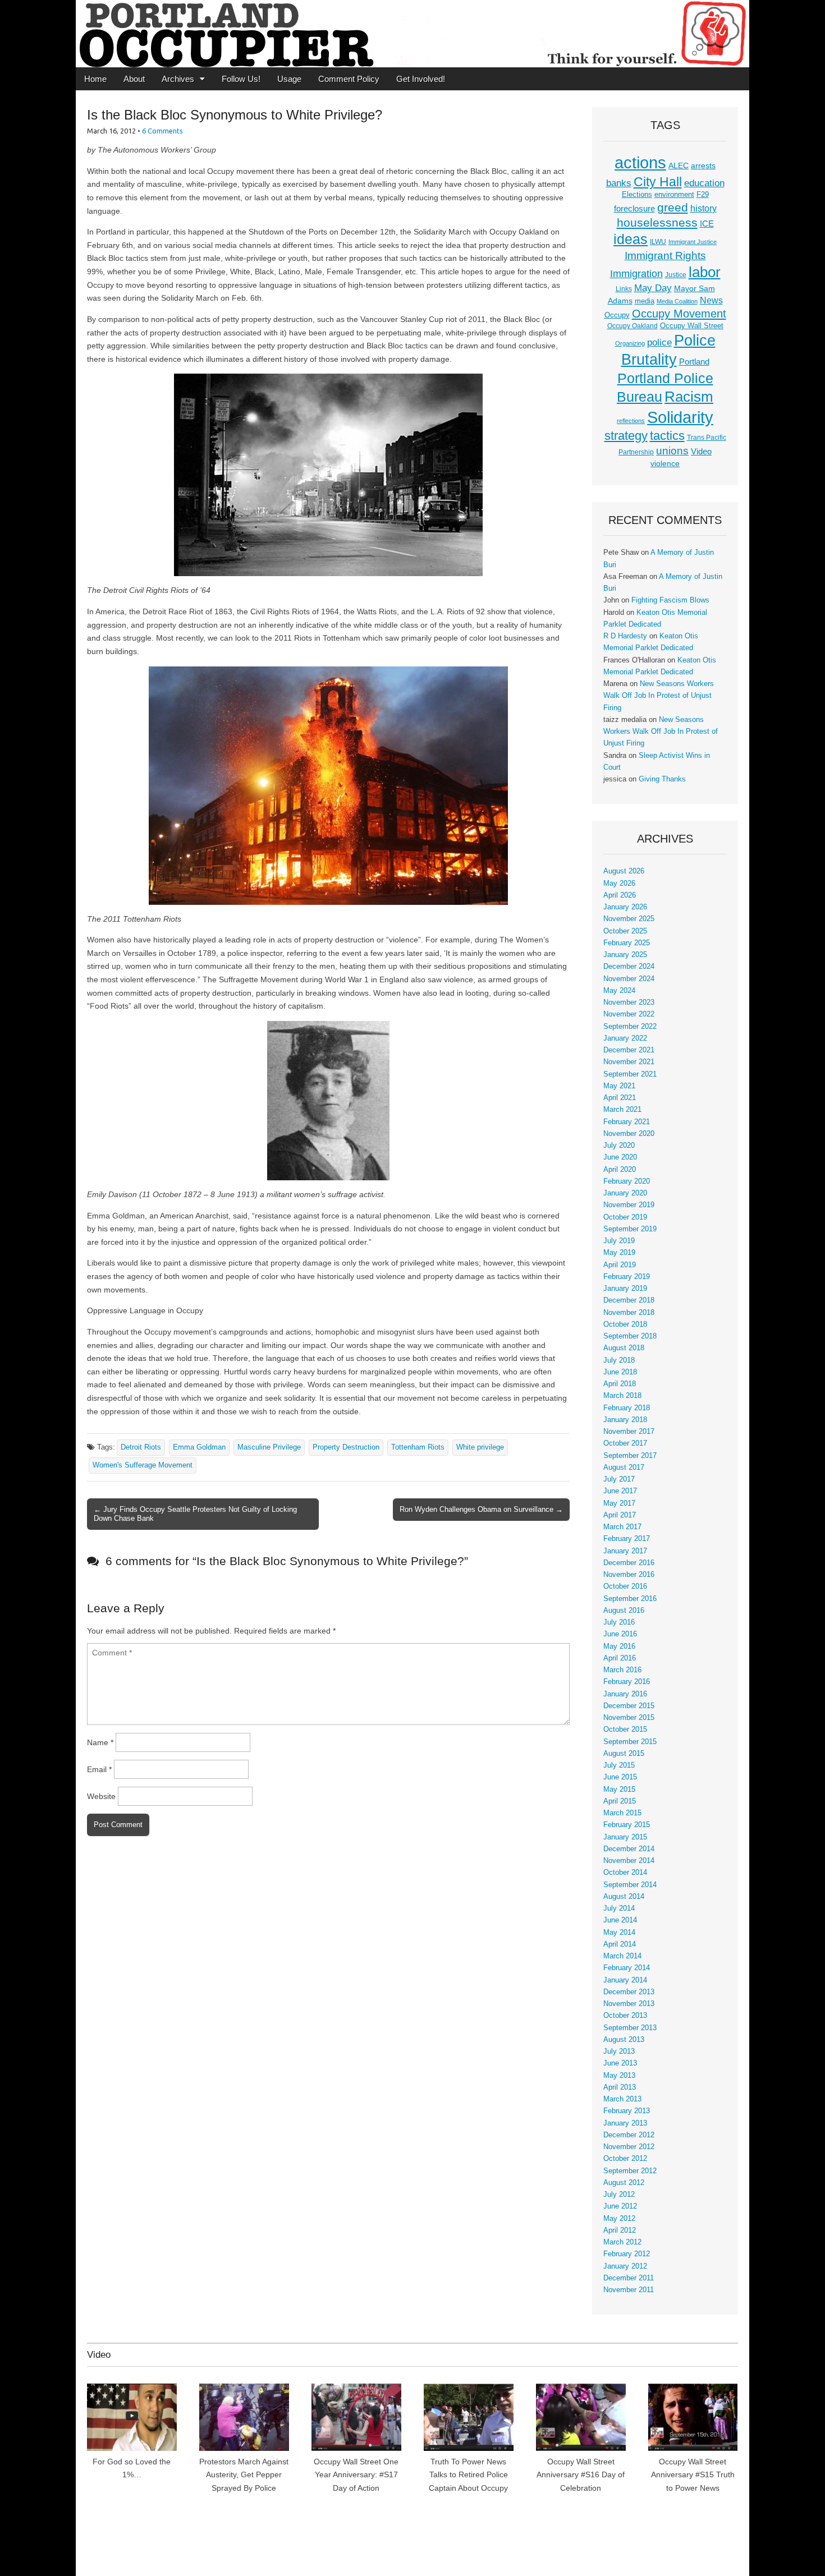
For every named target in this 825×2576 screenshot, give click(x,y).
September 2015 (630, 1742)
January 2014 (625, 1980)
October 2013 (625, 2016)
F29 (703, 195)
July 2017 (619, 1479)
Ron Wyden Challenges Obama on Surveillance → (481, 1509)
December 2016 (629, 1563)
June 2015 (620, 1777)
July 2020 (619, 1146)
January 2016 (625, 1694)
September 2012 (630, 2171)
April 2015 (620, 1801)
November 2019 (629, 1205)
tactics (667, 436)
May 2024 (619, 991)
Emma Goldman (199, 1447)
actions (640, 163)
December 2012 (629, 2135)
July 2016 (619, 1622)
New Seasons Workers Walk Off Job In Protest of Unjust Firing (659, 696)
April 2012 (620, 2230)
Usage (289, 79)
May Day (653, 288)
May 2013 (619, 2076)
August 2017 (624, 1468)
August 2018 (624, 1348)
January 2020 (625, 1193)
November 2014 (629, 1861)
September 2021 (630, 1074)
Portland (694, 362)
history (703, 208)
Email (99, 1769)
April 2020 (620, 1170)
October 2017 (625, 1443)
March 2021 (622, 1110)
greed (673, 207)
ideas (631, 239)
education (704, 183)
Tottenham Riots (418, 1447)
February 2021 (627, 1122)
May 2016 (619, 1646)
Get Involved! (421, 79)
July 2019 (619, 1241)
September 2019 (630, 1229)
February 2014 (627, 1968)
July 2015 (619, 1765)
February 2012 (627, 2254)
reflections (631, 421)
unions (672, 450)
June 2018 (620, 1372)
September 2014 (630, 1885)
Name (100, 1742)
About (134, 79)
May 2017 (619, 1503)
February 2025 (627, 943)
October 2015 (625, 1729)
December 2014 (629, 1849)
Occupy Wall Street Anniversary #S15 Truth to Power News (693, 2475)
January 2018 (625, 1420)
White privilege (480, 1447)
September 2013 (630, 2028)
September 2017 (630, 1456)
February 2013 (627, 2111)
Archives (178, 79)
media (645, 301)
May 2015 (619, 1790)
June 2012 (620, 2206)
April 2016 (620, 1658)
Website (101, 1796)
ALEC (679, 165)
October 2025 (625, 931)
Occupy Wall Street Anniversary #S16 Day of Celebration (581, 2475)
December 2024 (629, 967)
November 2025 (629, 919)
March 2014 (622, 1956)
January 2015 (625, 1837)
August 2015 (624, 1754)
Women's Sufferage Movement (143, 1465)
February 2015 (627, 1825)
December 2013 (629, 1992)
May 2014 (619, 1933)
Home (95, 79)
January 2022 (625, 1038)
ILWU (658, 242)
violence (665, 463)
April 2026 (620, 895)
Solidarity (680, 417)
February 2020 (627, 1181)
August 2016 (624, 1611)
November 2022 (629, 1014)
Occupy (617, 315)
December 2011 (629, 2278)
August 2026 (624, 871)
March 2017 (622, 1527)
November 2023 (629, 1002)
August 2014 (624, 1897)
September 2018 (630, 1336)
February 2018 (627, 1408)
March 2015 (622, 1813)
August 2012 (624, 2183)
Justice (676, 275)
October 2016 (625, 1586)
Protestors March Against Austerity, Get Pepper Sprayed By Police (244, 2475)
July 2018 (619, 1360)
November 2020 (629, 1134)
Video (701, 452)
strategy (626, 436)
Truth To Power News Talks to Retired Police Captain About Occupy (468, 2475)
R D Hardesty (625, 636)
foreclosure (634, 209)
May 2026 (619, 884)
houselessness (657, 222)
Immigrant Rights (665, 256)
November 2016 (629, 1575)
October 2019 (625, 1217)
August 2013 (624, 2040)
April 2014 (620, 1944)
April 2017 (620, 1515)
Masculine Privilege (269, 1447)
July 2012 (619, 2195)
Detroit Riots (141, 1447)
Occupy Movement (679, 314)
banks (619, 183)
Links (624, 289)
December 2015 (629, 1706)
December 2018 (629, 1300)
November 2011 (629, 2290)
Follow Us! (241, 79)
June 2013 (620, 2063)
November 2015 (629, 1718)
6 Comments (162, 131)
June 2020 (620, 1157)
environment (674, 195)
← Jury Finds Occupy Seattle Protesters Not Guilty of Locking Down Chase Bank (195, 1514)
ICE (707, 224)
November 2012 (629, 2147)
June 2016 (620, 1634)
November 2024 (629, 979)
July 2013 (619, 2051)
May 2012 (619, 2219)
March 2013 (622, 2099)
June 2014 (620, 1920)
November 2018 (629, 1313)
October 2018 (625, 1324)
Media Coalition (677, 301)
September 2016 (630, 1599)
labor (705, 272)
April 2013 (620, 2087)
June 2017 (620, 1491)
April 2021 (620, 1098)
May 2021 (619, 1086)
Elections (637, 194)
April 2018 (620, 1384)
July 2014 (619, 1908)
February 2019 (627, 1277)
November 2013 (629, 2004)
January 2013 (625, 2123)
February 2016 (627, 1682)
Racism (689, 397)
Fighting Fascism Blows (670, 600)
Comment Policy (349, 79)
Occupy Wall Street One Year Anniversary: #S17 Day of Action (356, 2475)
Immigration (636, 274)
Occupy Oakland (632, 326)
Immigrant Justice (693, 242)
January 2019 (625, 1289)
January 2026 (625, 907)
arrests (703, 165)
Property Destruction (346, 1447)
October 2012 (625, 2159)
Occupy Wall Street (692, 326)
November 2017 (629, 1432)
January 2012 (625, 2266)
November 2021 (629, 1062)
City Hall (658, 182)
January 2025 (625, 955)
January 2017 (625, 1551)
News (711, 300)
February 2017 (627, 1539)
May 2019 (619, 1253)
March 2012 (622, 2242)
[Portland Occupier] (412, 34)
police (659, 342)
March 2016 (622, 1670)
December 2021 (629, 1050)
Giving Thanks (662, 779)
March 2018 (622, 1396)
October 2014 (625, 1873)
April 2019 (620, 1265)
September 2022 (630, 1027)
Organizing (630, 343)
